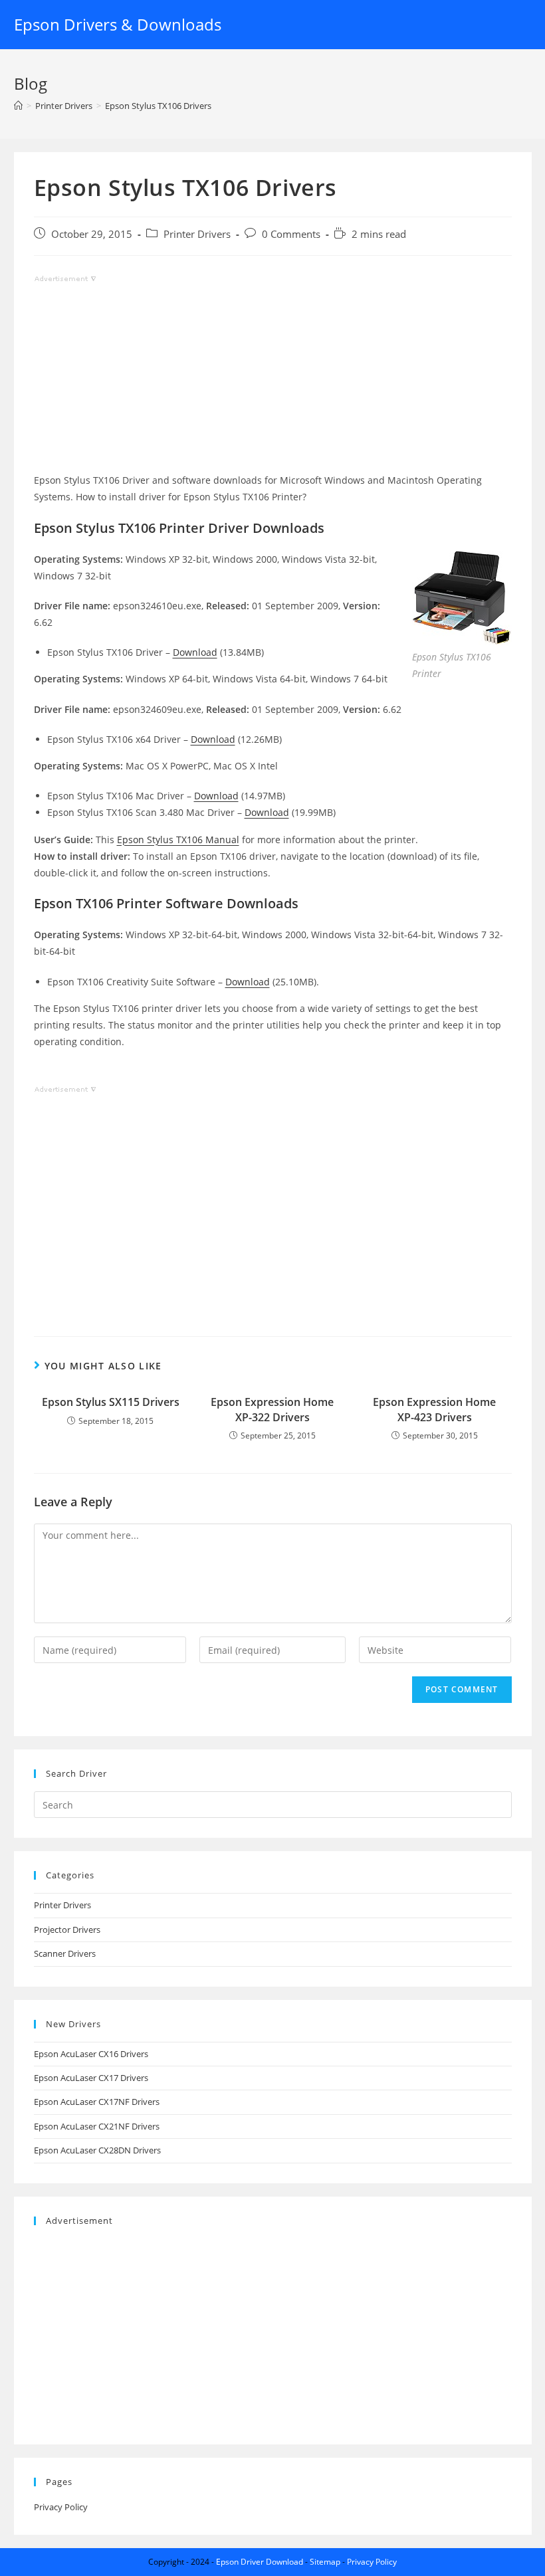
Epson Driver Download (260, 2562)
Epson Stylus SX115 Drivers (111, 1402)
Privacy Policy (61, 2507)
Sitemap (325, 2562)
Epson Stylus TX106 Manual (178, 840)
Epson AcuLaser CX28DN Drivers (97, 2150)
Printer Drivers (197, 234)
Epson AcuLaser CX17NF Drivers (97, 2102)
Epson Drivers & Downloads (118, 24)
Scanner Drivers (65, 1953)
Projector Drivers (67, 1930)
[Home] (18, 106)
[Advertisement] (273, 379)
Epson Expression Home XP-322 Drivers (272, 1409)
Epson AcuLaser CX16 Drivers (91, 2054)
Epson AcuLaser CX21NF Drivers (97, 2126)
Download (195, 652)
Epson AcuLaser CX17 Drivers (91, 2078)
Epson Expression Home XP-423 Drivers (434, 1409)
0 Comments (291, 234)
